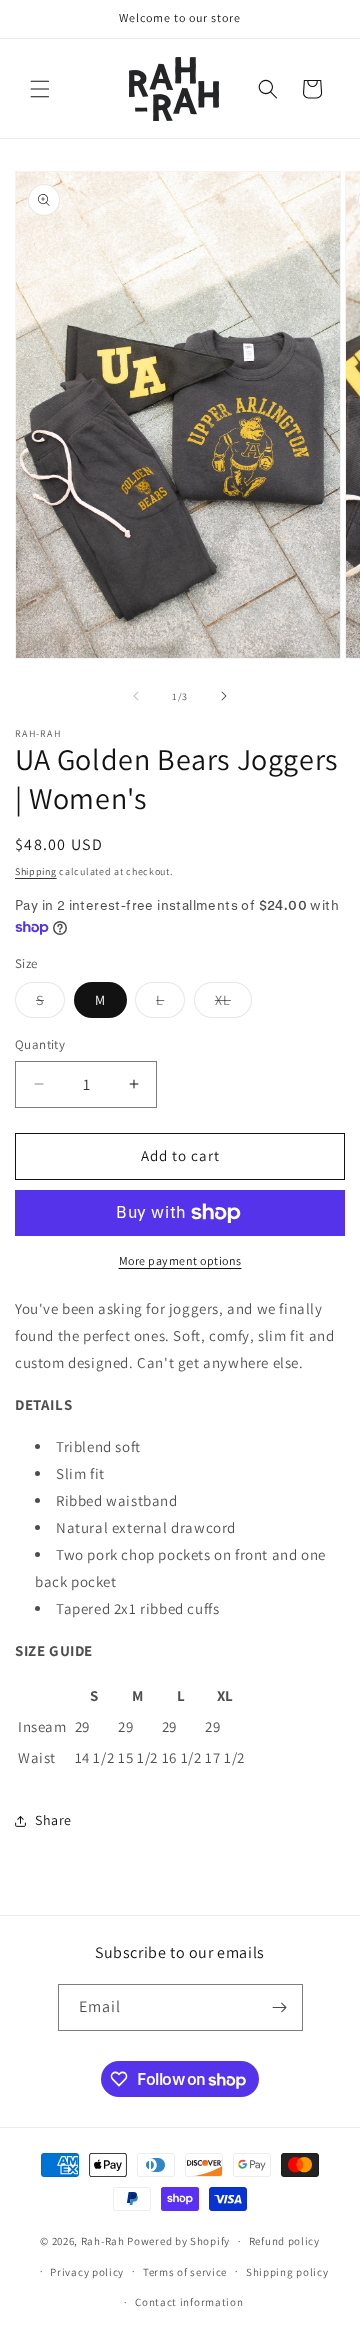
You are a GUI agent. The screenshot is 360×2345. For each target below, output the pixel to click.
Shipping (36, 871)
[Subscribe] (280, 2007)
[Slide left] (136, 696)
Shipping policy (287, 2272)
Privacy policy (87, 2272)
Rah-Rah (104, 2241)
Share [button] (53, 1820)
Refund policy (284, 2241)
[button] (40, 89)
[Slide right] (224, 696)
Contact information (189, 2302)
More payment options (180, 1260)
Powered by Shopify (178, 2241)
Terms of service (185, 2272)
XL (233, 1004)
